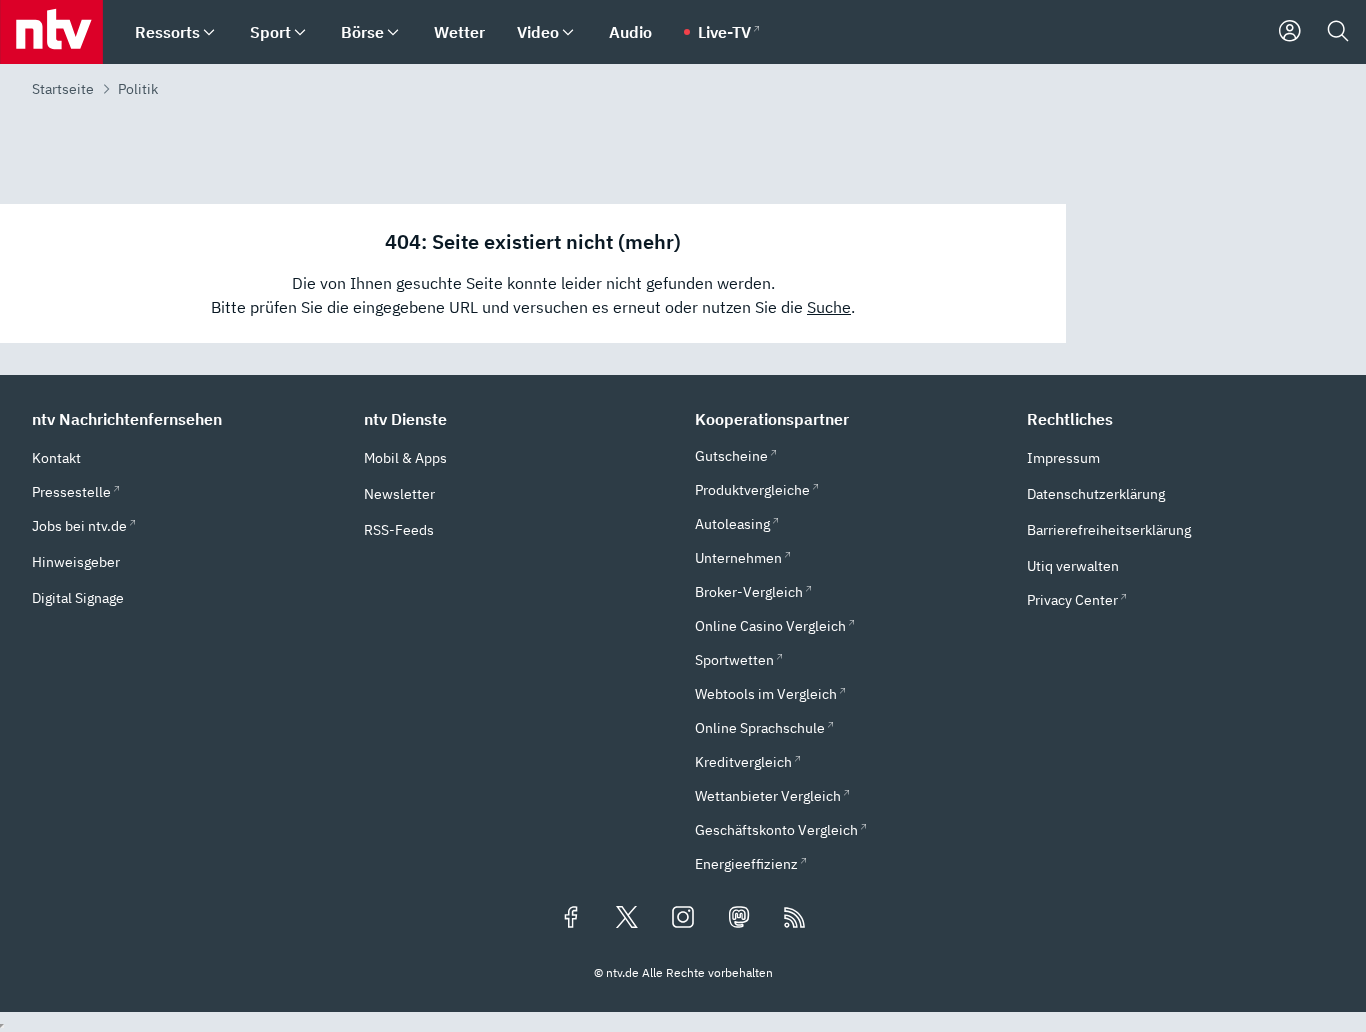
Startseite (63, 89)
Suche (829, 307)
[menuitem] (209, 32)
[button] (186, 419)
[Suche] (1338, 32)
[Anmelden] (1290, 32)
